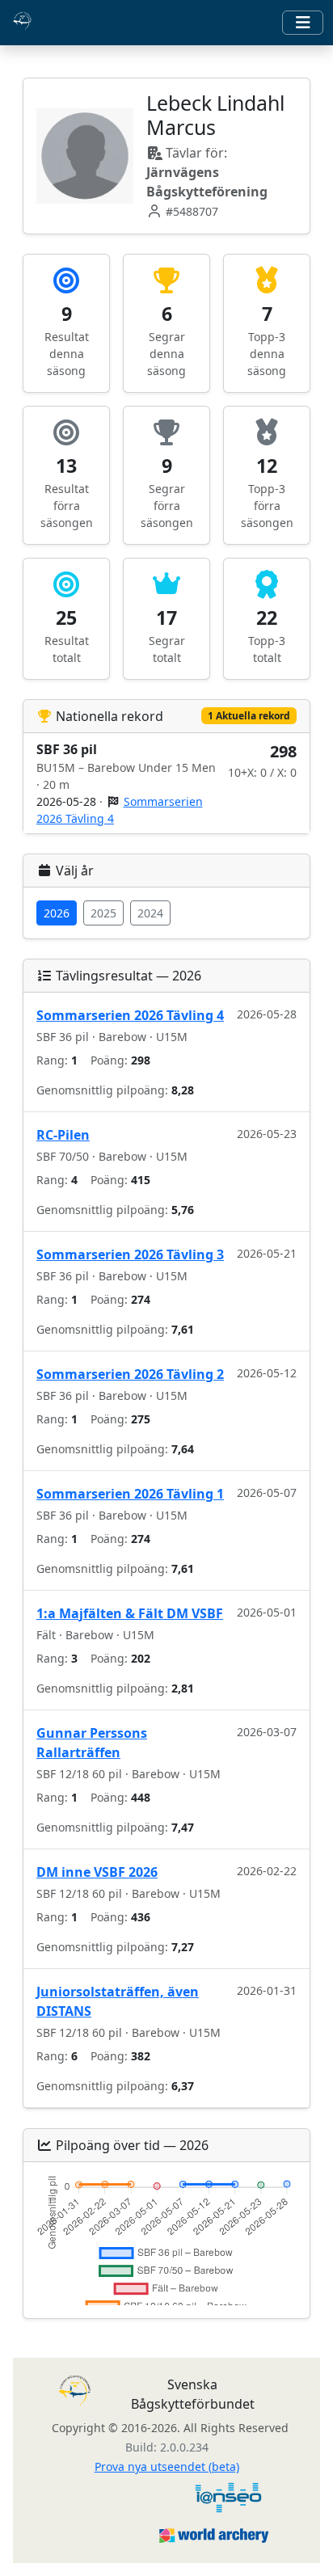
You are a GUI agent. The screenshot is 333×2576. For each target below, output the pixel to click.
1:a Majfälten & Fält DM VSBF (130, 1613)
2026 (57, 913)
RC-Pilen (63, 1135)
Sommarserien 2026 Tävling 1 (130, 1494)
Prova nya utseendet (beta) (167, 2466)
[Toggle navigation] (303, 23)
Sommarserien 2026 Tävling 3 (130, 1254)
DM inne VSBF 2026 (97, 1872)
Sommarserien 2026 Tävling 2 (130, 1374)
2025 (103, 913)
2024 (150, 913)
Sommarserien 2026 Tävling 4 (130, 1015)
